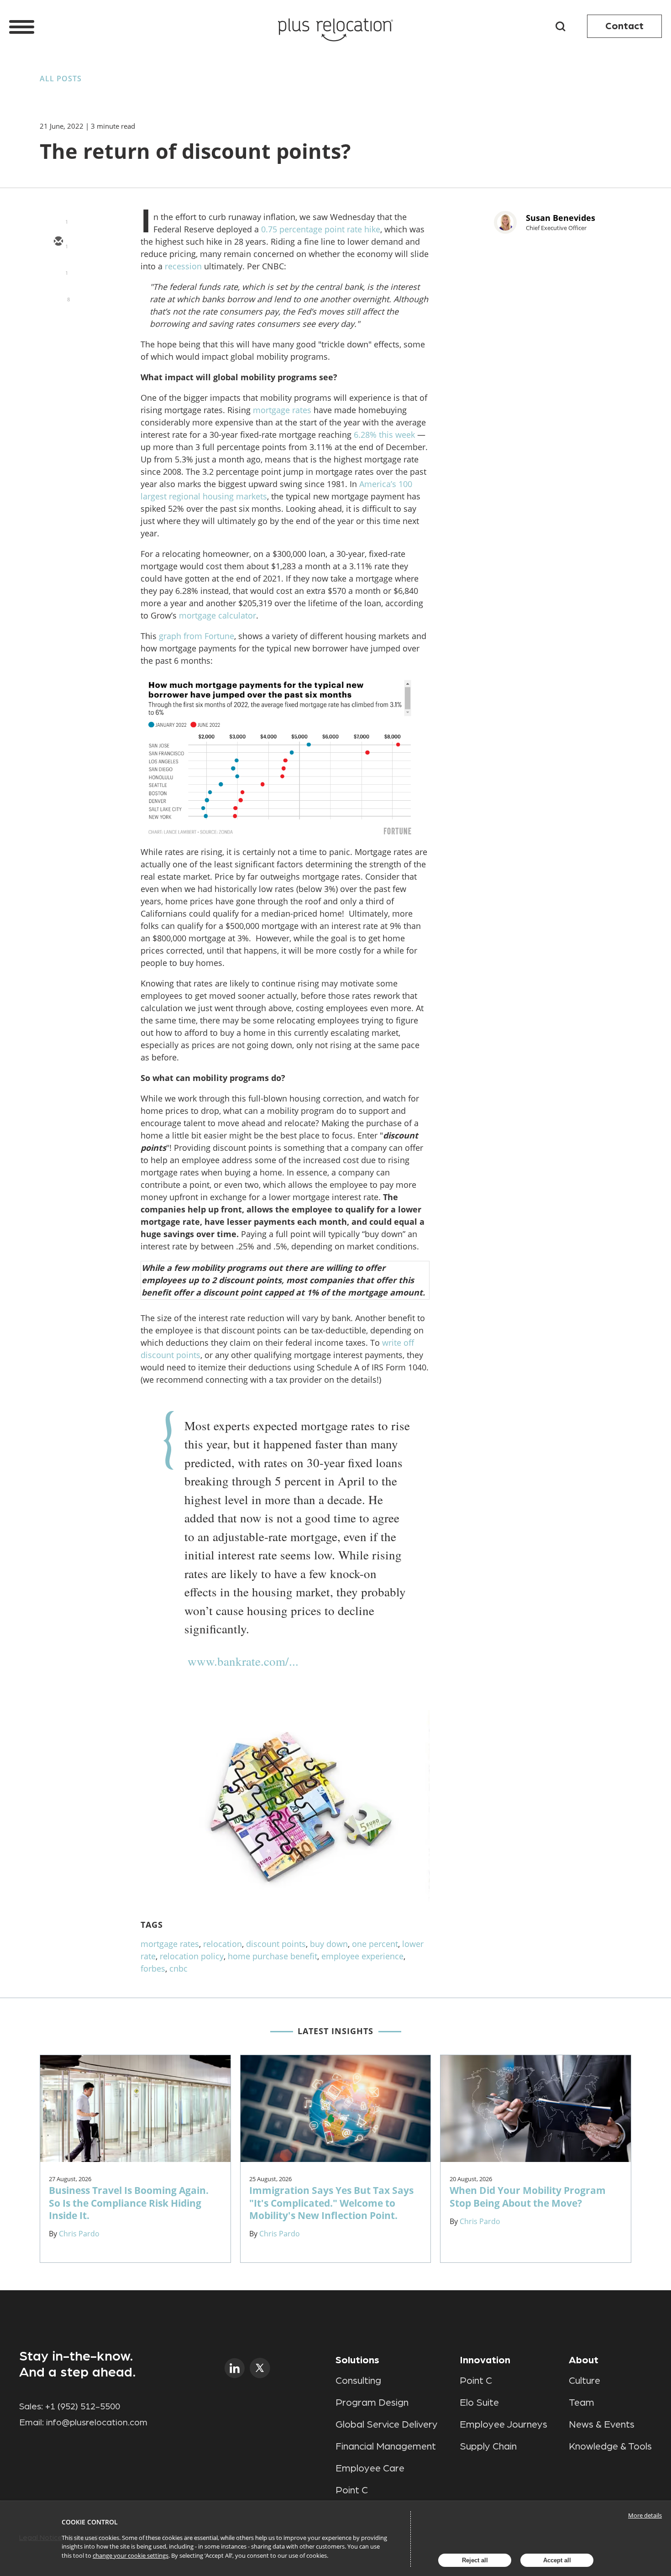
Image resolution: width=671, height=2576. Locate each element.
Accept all (557, 2560)
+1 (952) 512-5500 (83, 2407)
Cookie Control (90, 2522)
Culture (585, 2381)
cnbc (178, 1968)
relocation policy (192, 1956)
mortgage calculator (218, 615)
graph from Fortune (197, 636)
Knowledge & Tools (610, 2446)
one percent (375, 1944)
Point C (352, 2490)
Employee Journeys (503, 2424)
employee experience (362, 1956)
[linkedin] (58, 295)
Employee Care (370, 2468)
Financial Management (386, 2446)
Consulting (358, 2381)
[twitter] (58, 268)
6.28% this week (384, 435)
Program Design (372, 2403)
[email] (58, 242)
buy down (329, 1944)
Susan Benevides (561, 218)
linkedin (235, 2368)
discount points (276, 1944)
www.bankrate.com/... (243, 1661)
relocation (223, 1944)
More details (645, 2515)
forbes (153, 1968)
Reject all (475, 2560)
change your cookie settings (131, 2555)
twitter (260, 2368)
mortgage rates (282, 410)
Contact (624, 26)
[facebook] (58, 321)
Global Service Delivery (387, 2424)
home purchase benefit (273, 1956)
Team (582, 2403)
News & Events (602, 2424)
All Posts (61, 79)
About (584, 2360)
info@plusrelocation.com (97, 2423)
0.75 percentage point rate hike (321, 229)
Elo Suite (479, 2403)
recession (183, 266)
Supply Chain (488, 2446)
